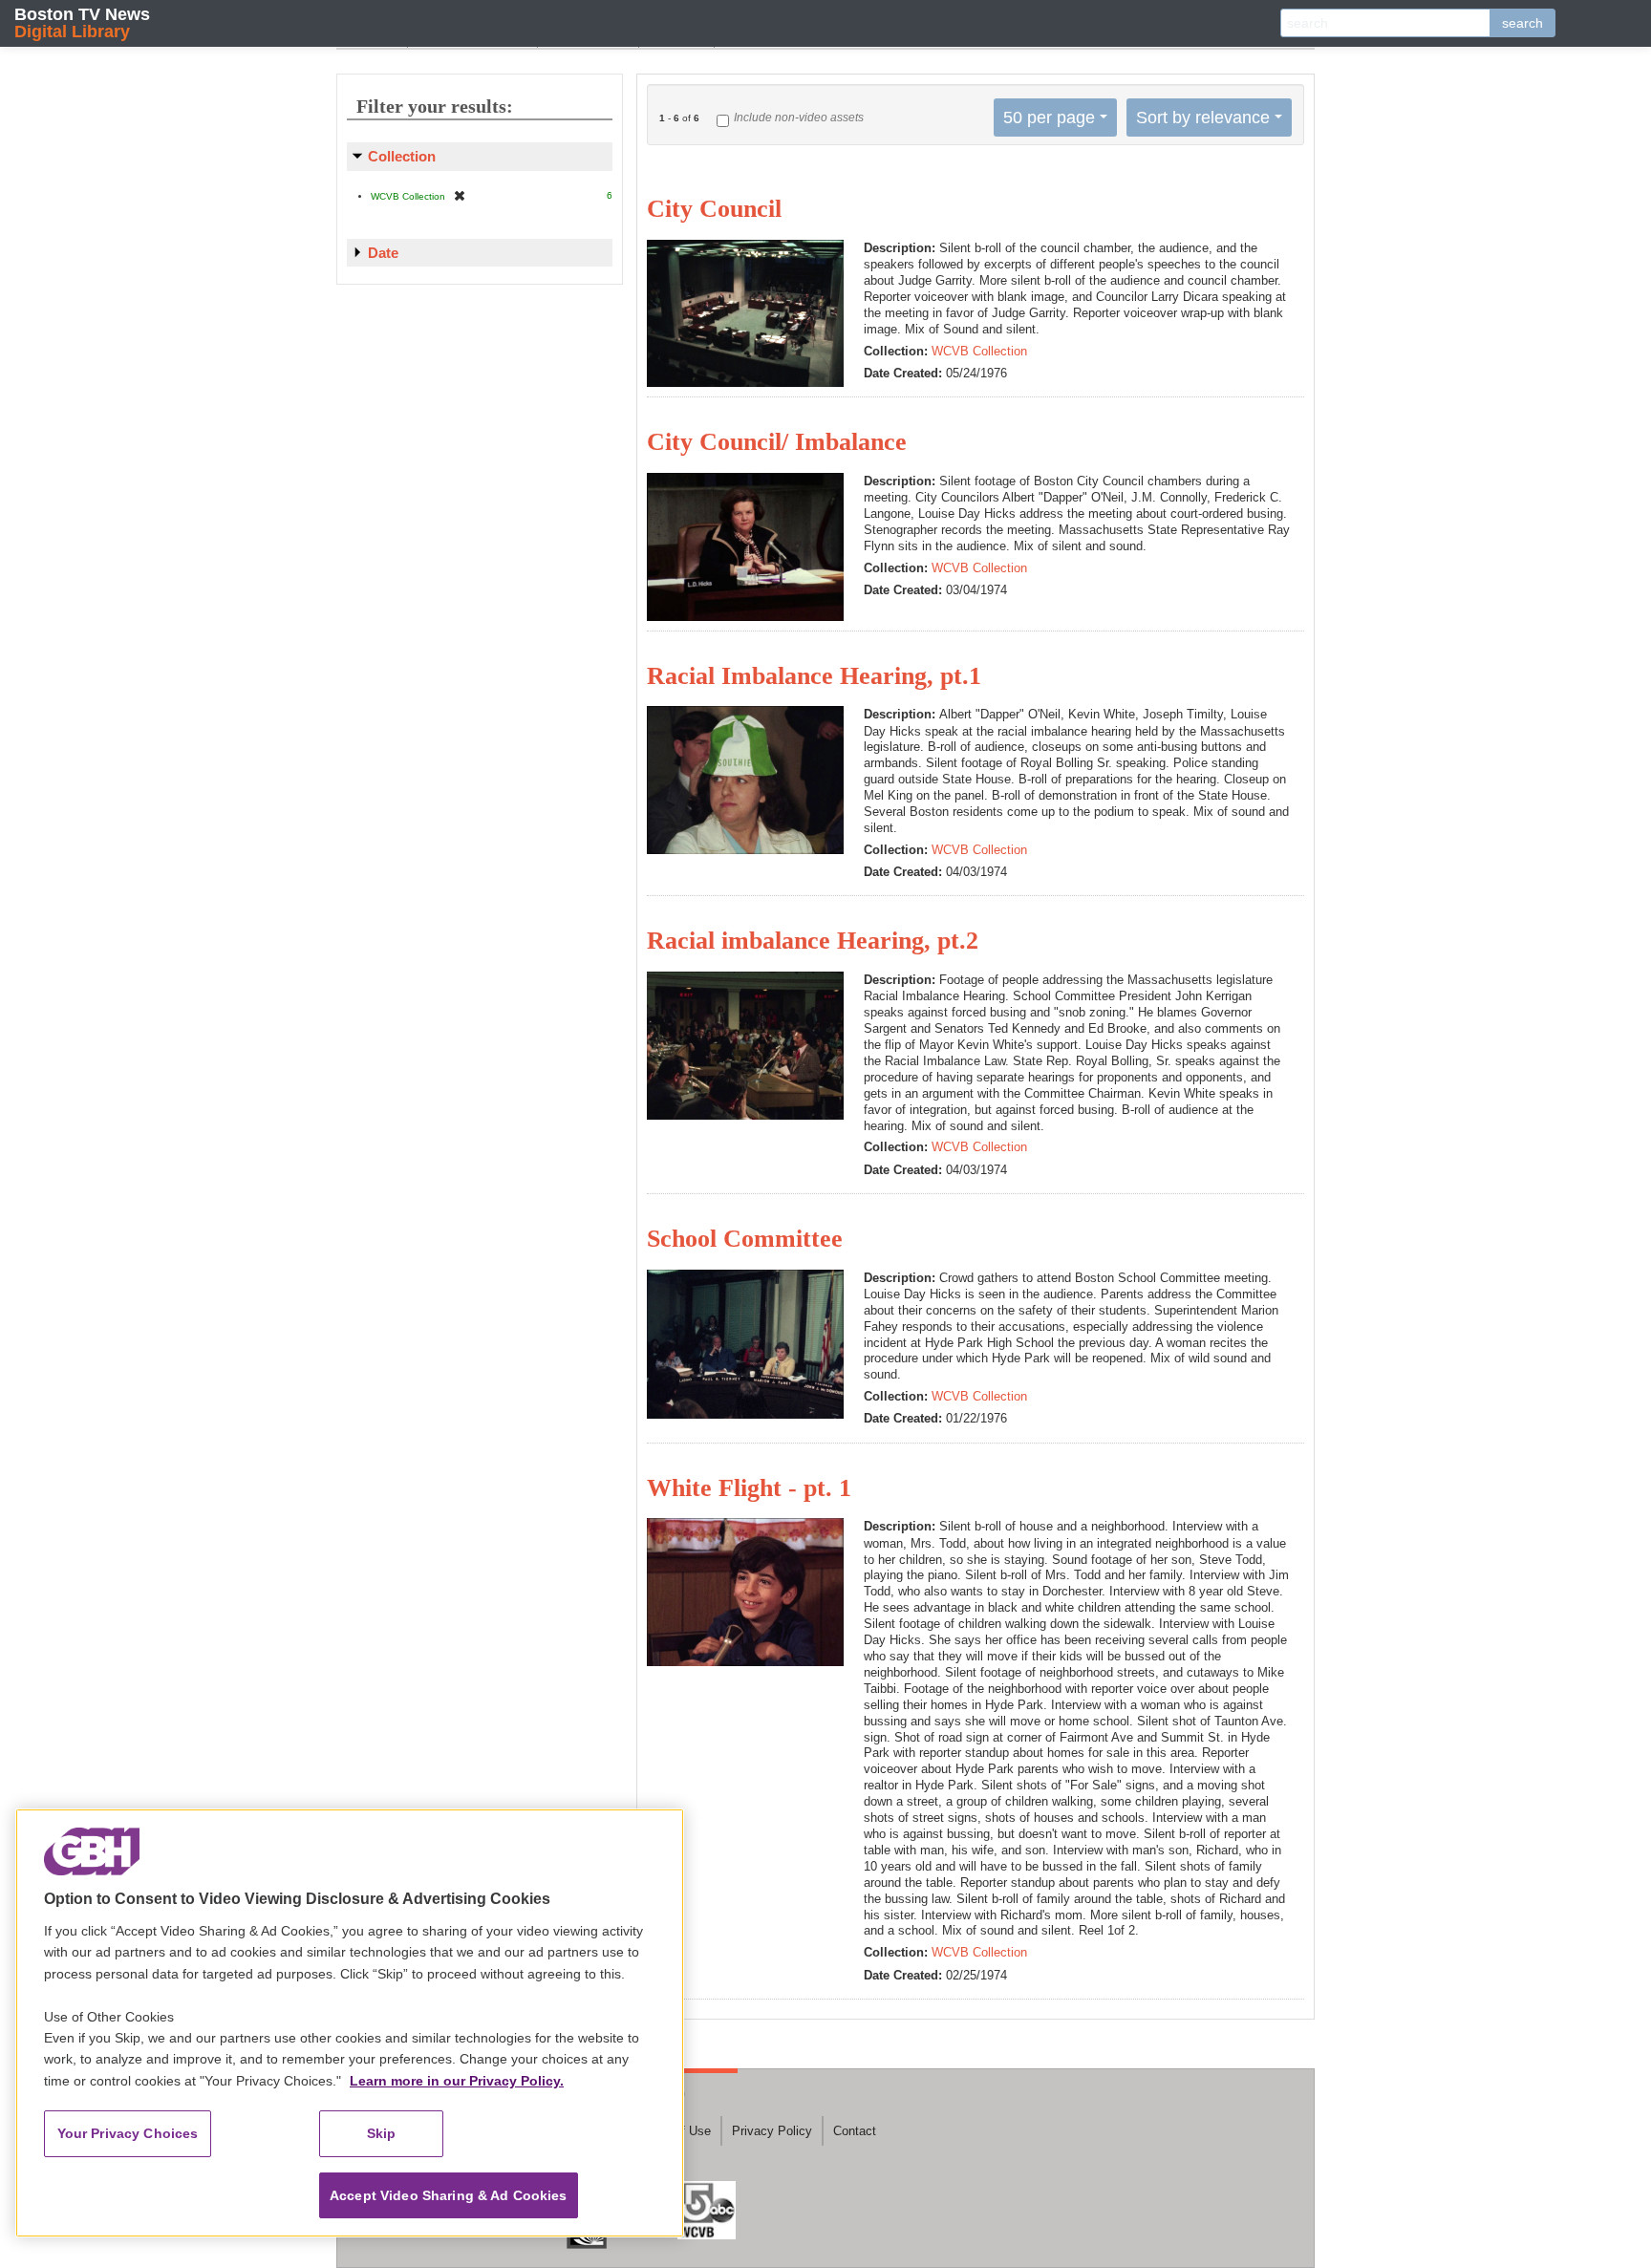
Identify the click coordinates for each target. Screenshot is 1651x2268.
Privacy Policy (772, 2131)
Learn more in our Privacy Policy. (457, 2081)
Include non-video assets (799, 118)
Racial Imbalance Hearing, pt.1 (814, 676)
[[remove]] (460, 195)
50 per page (1049, 118)
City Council (714, 209)
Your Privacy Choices (128, 2133)
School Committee (745, 1239)
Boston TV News (82, 22)
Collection (402, 156)
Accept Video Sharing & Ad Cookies (449, 2195)
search (1522, 23)
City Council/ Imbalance (777, 442)
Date (383, 253)
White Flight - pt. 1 (749, 1488)
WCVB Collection (979, 351)
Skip (382, 2133)
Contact (855, 2131)
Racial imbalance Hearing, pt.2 (813, 941)
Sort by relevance (1203, 118)
